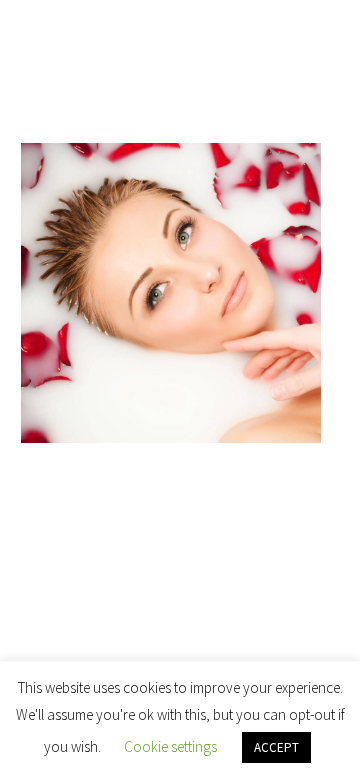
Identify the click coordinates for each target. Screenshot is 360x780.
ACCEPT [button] (276, 747)
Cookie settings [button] (170, 746)
